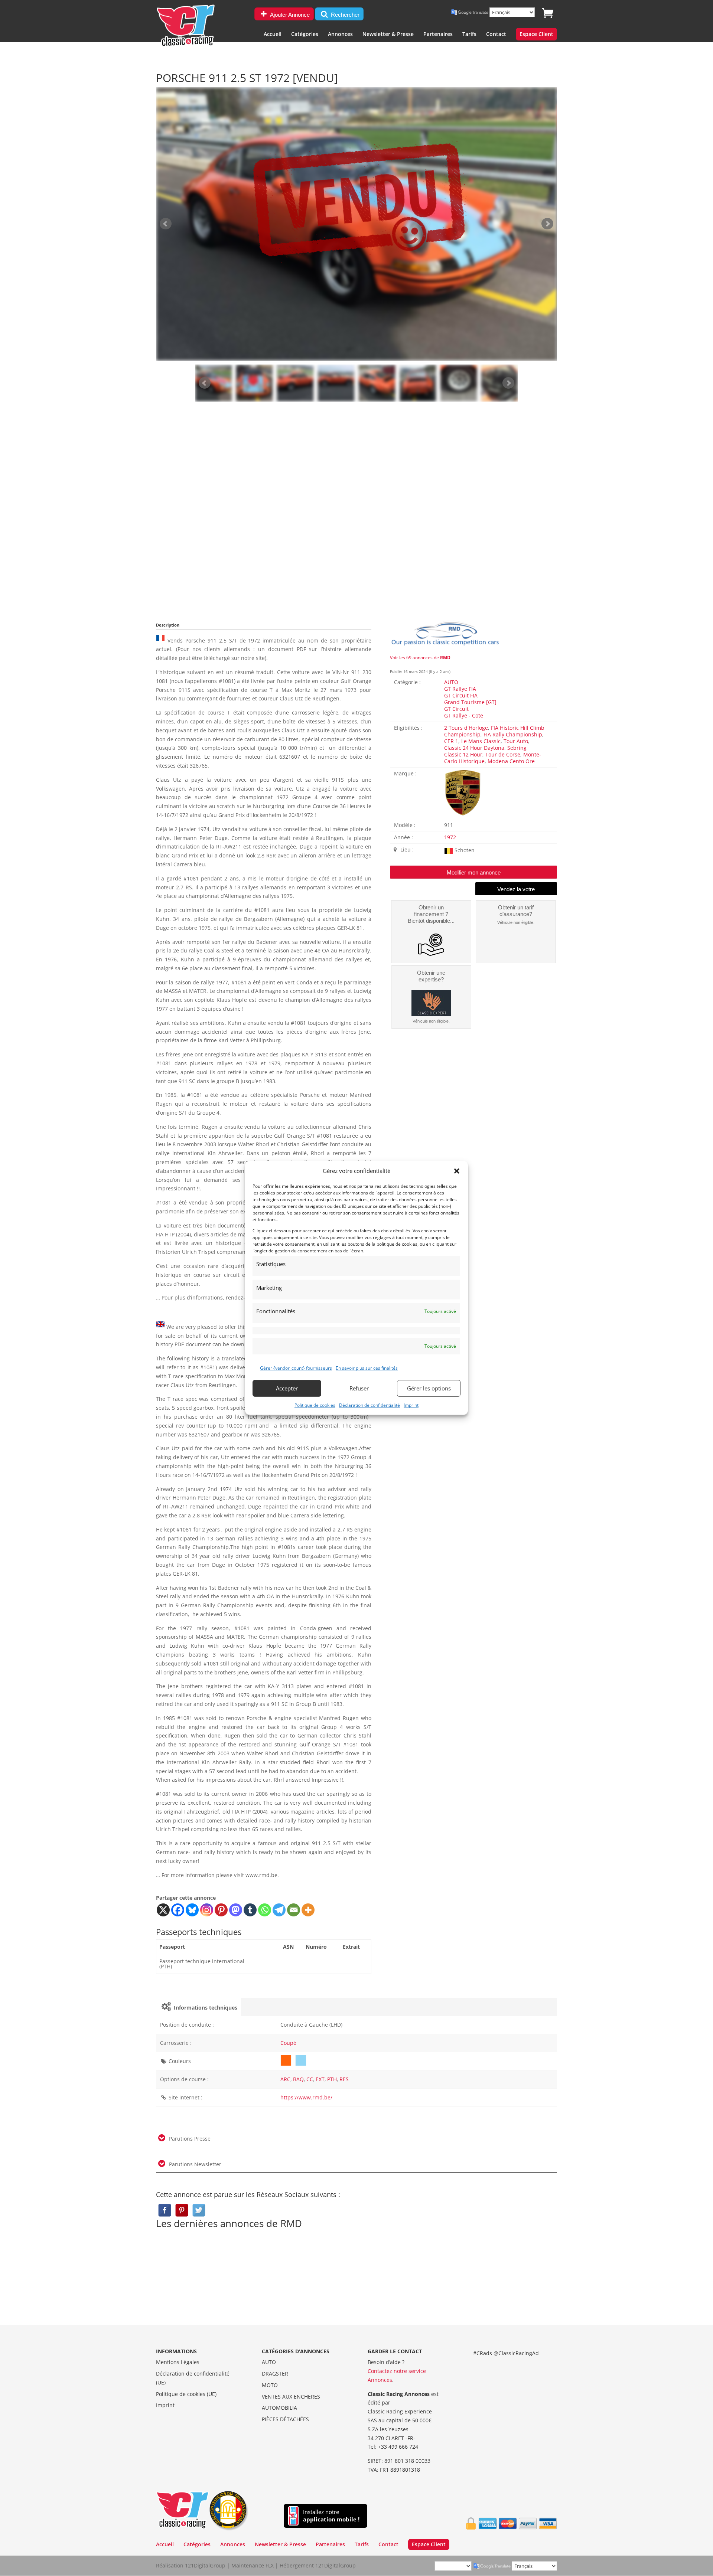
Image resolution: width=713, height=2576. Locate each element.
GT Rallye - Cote (464, 715)
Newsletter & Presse (388, 35)
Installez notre (331, 2516)
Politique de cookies (315, 1405)
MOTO (270, 2385)
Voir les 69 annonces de (420, 658)
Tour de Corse (503, 754)
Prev (205, 383)
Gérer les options (429, 1388)
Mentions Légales (178, 2362)
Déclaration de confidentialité (369, 1405)
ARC (285, 2079)
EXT (320, 2079)
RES (344, 2079)
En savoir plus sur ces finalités (367, 1368)
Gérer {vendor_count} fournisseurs (296, 1368)
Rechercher (344, 15)
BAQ (298, 2079)
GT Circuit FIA (461, 695)
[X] (163, 1910)
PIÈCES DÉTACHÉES (285, 2419)
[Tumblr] (250, 1910)
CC (310, 2079)
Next (508, 383)
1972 (450, 837)
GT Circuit (456, 709)
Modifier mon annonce (474, 872)
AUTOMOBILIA (279, 2408)
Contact (496, 35)
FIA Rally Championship (513, 734)
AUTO (451, 682)
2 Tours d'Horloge (466, 728)
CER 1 (451, 741)
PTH (332, 2079)
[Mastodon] (236, 1910)
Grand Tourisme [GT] (470, 702)
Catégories (305, 35)
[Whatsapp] (265, 1910)
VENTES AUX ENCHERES (291, 2397)
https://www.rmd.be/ (306, 2097)
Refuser (359, 1388)
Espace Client (536, 35)
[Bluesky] (192, 1910)
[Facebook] (178, 1910)
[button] (457, 1171)
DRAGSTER (275, 2374)
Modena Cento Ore (511, 761)
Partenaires (438, 35)
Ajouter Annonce (289, 15)
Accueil (273, 35)
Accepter (287, 1388)
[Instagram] (207, 1910)
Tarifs (469, 35)
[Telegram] (279, 1910)
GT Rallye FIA (460, 689)
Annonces (340, 35)
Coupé (288, 2043)
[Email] (294, 1910)
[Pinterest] (221, 1910)
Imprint (411, 1405)
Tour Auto (516, 741)
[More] (308, 1910)
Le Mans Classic (481, 741)
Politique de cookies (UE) (186, 2394)
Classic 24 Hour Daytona (474, 748)
